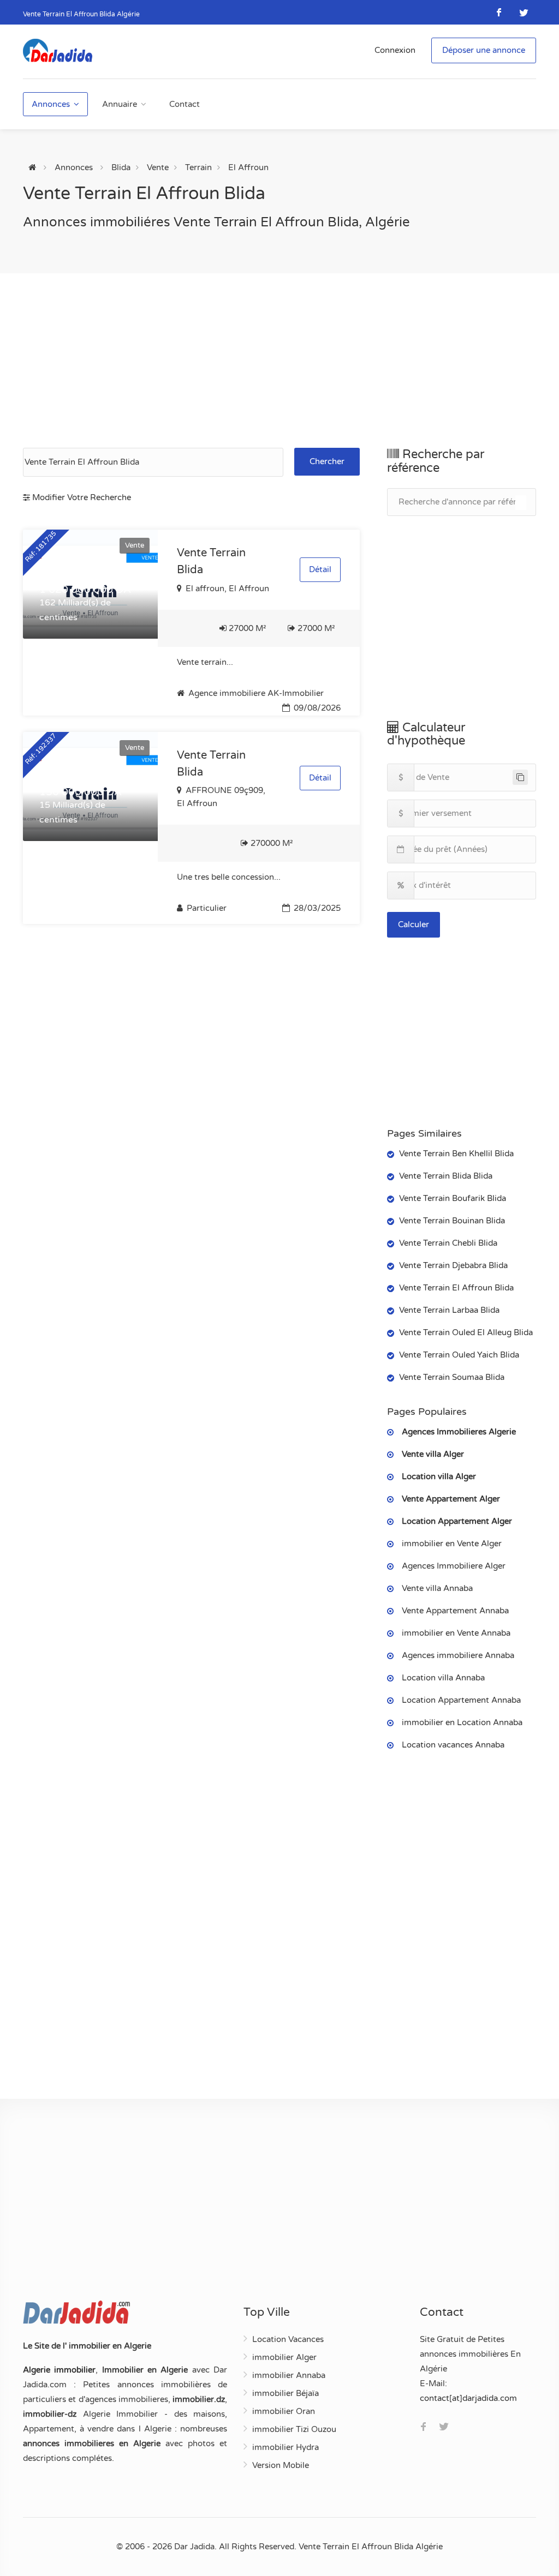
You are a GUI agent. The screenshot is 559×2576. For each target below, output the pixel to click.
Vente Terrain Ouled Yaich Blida (459, 1355)
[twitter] (524, 12)
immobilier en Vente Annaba (456, 1633)
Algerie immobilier (59, 2370)
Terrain (198, 167)
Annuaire (120, 104)
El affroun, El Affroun (226, 589)
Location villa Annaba (443, 1678)
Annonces (51, 104)
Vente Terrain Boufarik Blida (453, 1198)
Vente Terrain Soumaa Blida (452, 1377)
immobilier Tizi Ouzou (294, 2429)
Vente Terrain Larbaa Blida (449, 1310)
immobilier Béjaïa (286, 2393)
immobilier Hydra (286, 2447)
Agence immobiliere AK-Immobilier (255, 693)
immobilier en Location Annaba (462, 1722)
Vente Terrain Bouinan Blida (452, 1221)
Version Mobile (281, 2465)
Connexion (395, 50)
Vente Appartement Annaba (455, 1611)
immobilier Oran (284, 2411)
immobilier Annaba (289, 2375)
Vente (158, 167)
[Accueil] (32, 167)
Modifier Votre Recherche (81, 497)
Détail (320, 569)
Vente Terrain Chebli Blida (448, 1243)
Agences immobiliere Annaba (458, 1655)
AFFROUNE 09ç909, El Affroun (221, 797)
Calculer (414, 924)
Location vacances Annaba (453, 1745)
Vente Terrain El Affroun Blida (456, 1288)
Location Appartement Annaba (461, 1700)
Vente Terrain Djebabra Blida (453, 1265)
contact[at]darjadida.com (468, 2398)
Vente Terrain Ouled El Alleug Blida (466, 1332)
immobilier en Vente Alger (452, 1544)
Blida (121, 167)
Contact (185, 104)
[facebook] (499, 12)
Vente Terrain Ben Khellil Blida (456, 1154)
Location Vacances (288, 2339)
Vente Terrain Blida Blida (446, 1176)
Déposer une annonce (484, 50)
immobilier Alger (284, 2357)
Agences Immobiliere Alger (454, 1566)
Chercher (327, 461)
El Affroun (248, 167)
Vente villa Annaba (437, 1588)
